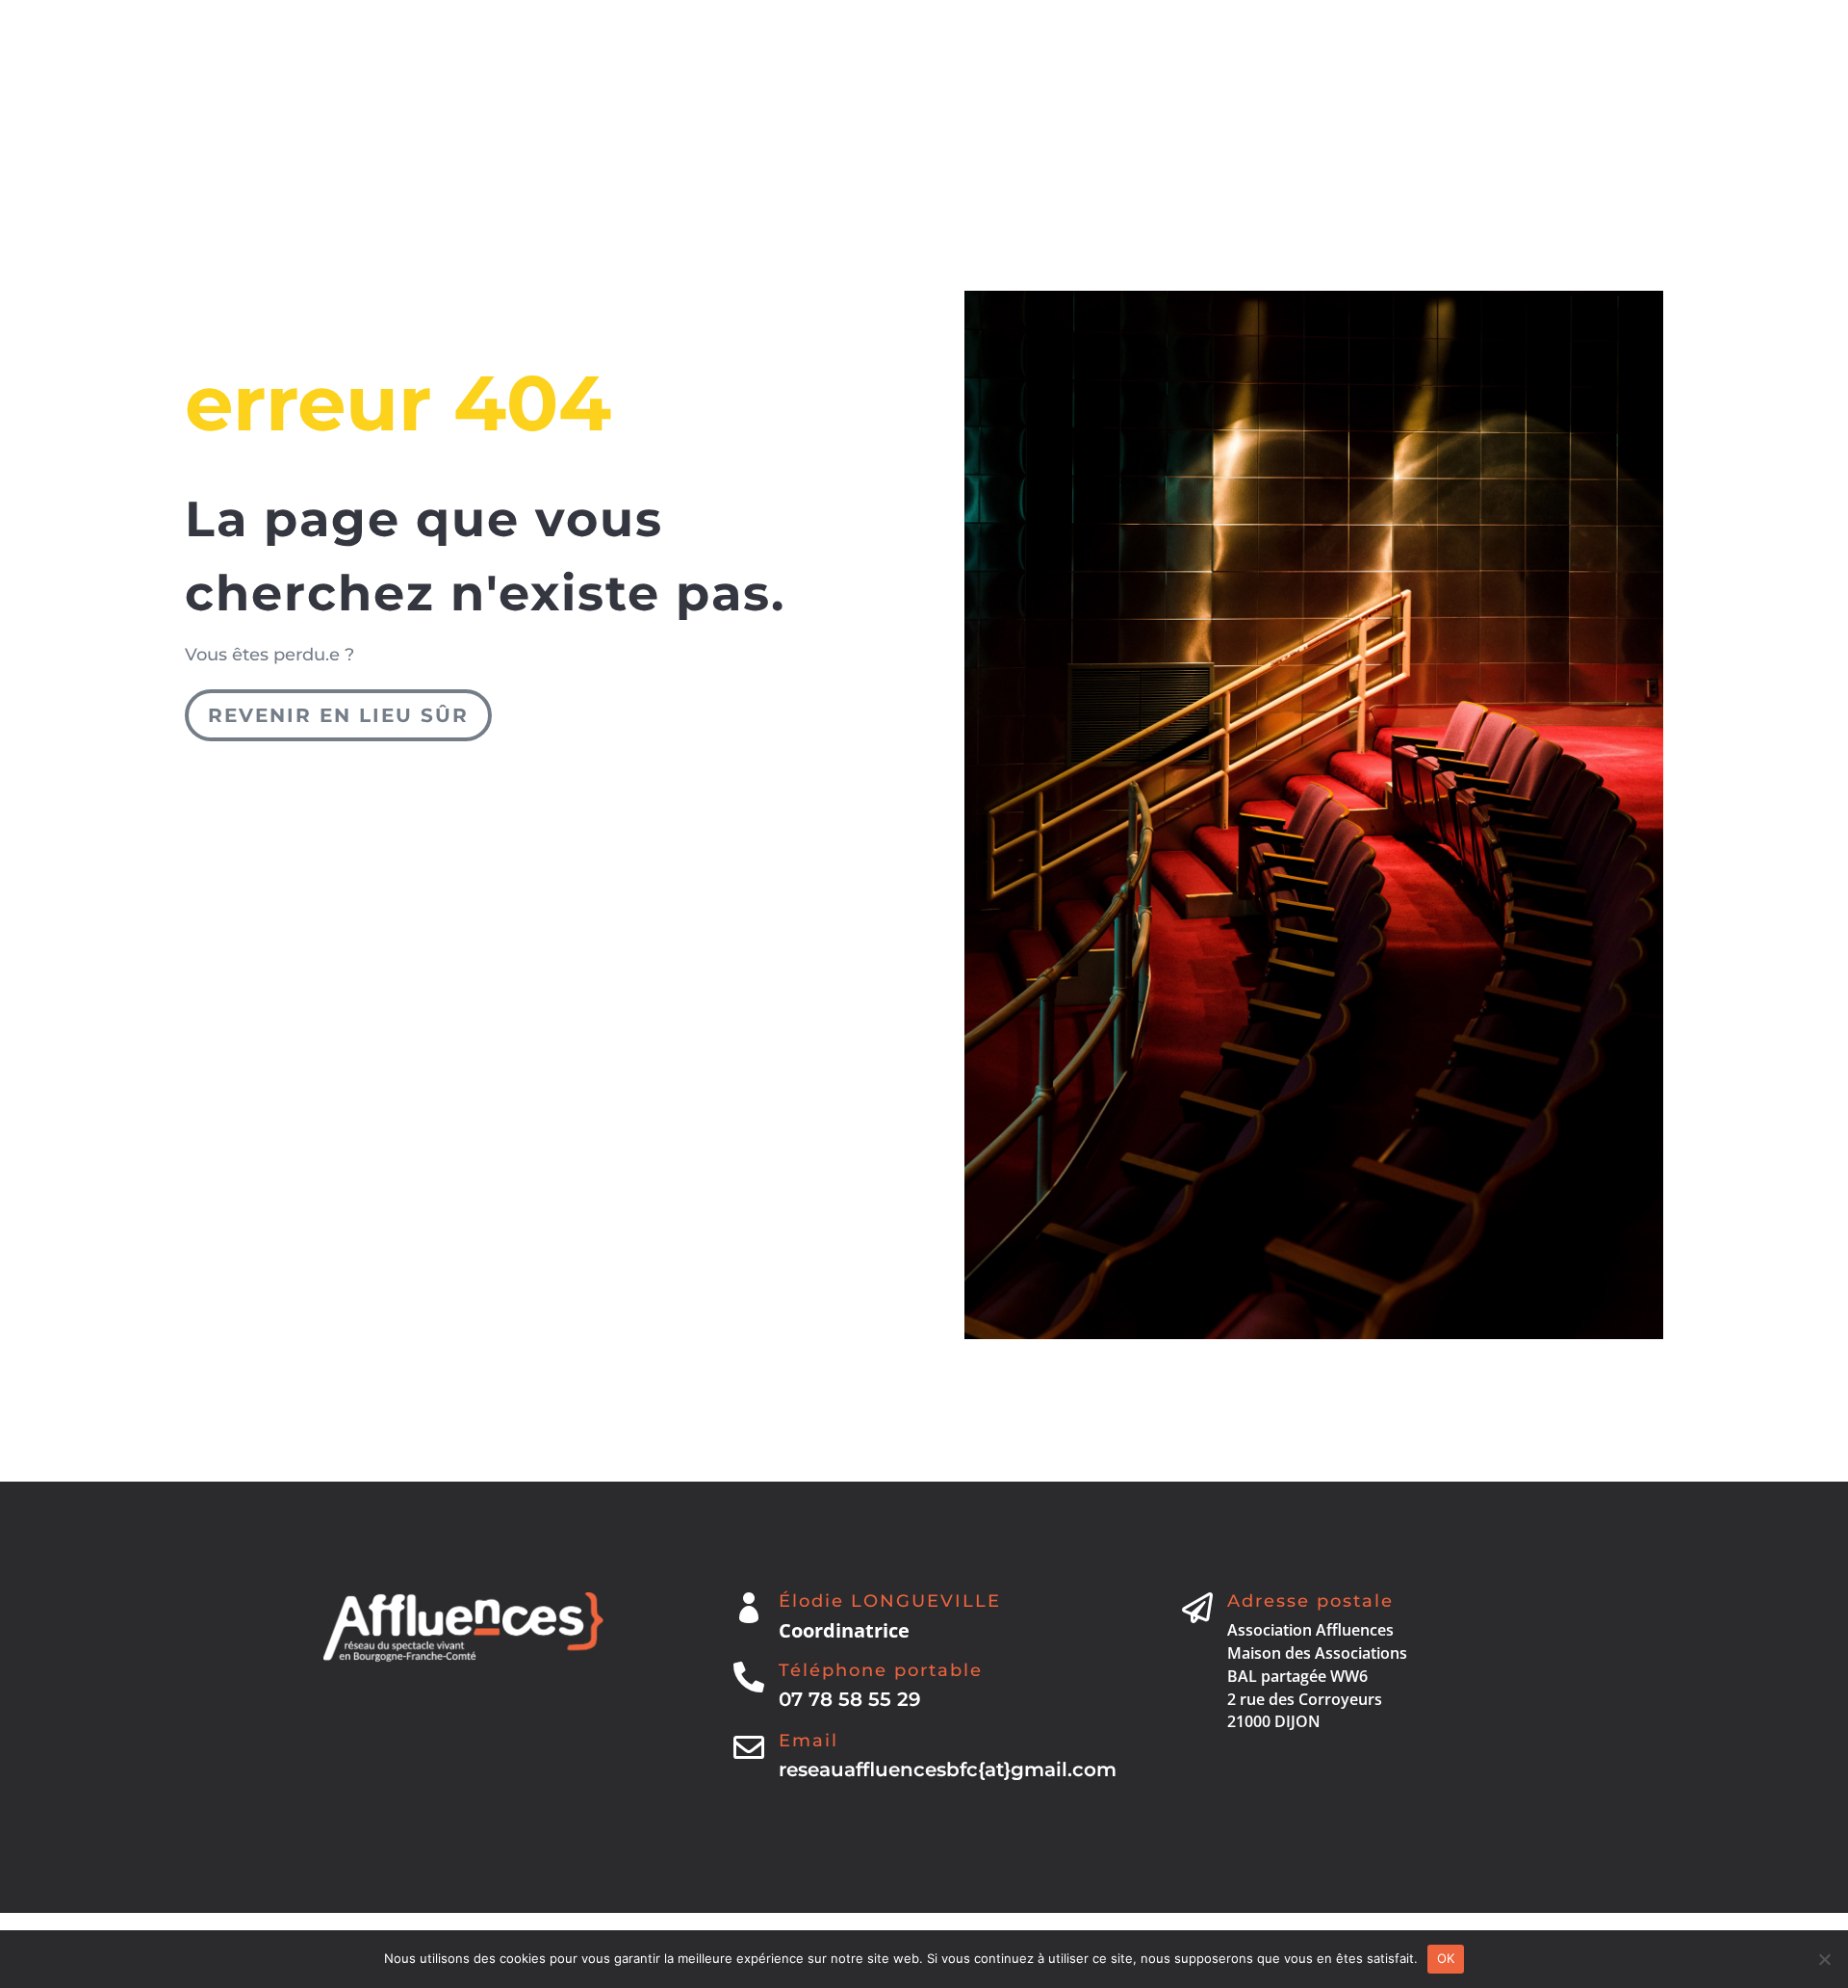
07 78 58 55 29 (850, 1699)
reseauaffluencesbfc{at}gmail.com (948, 1769)
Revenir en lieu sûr (338, 715)
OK (1446, 1958)
